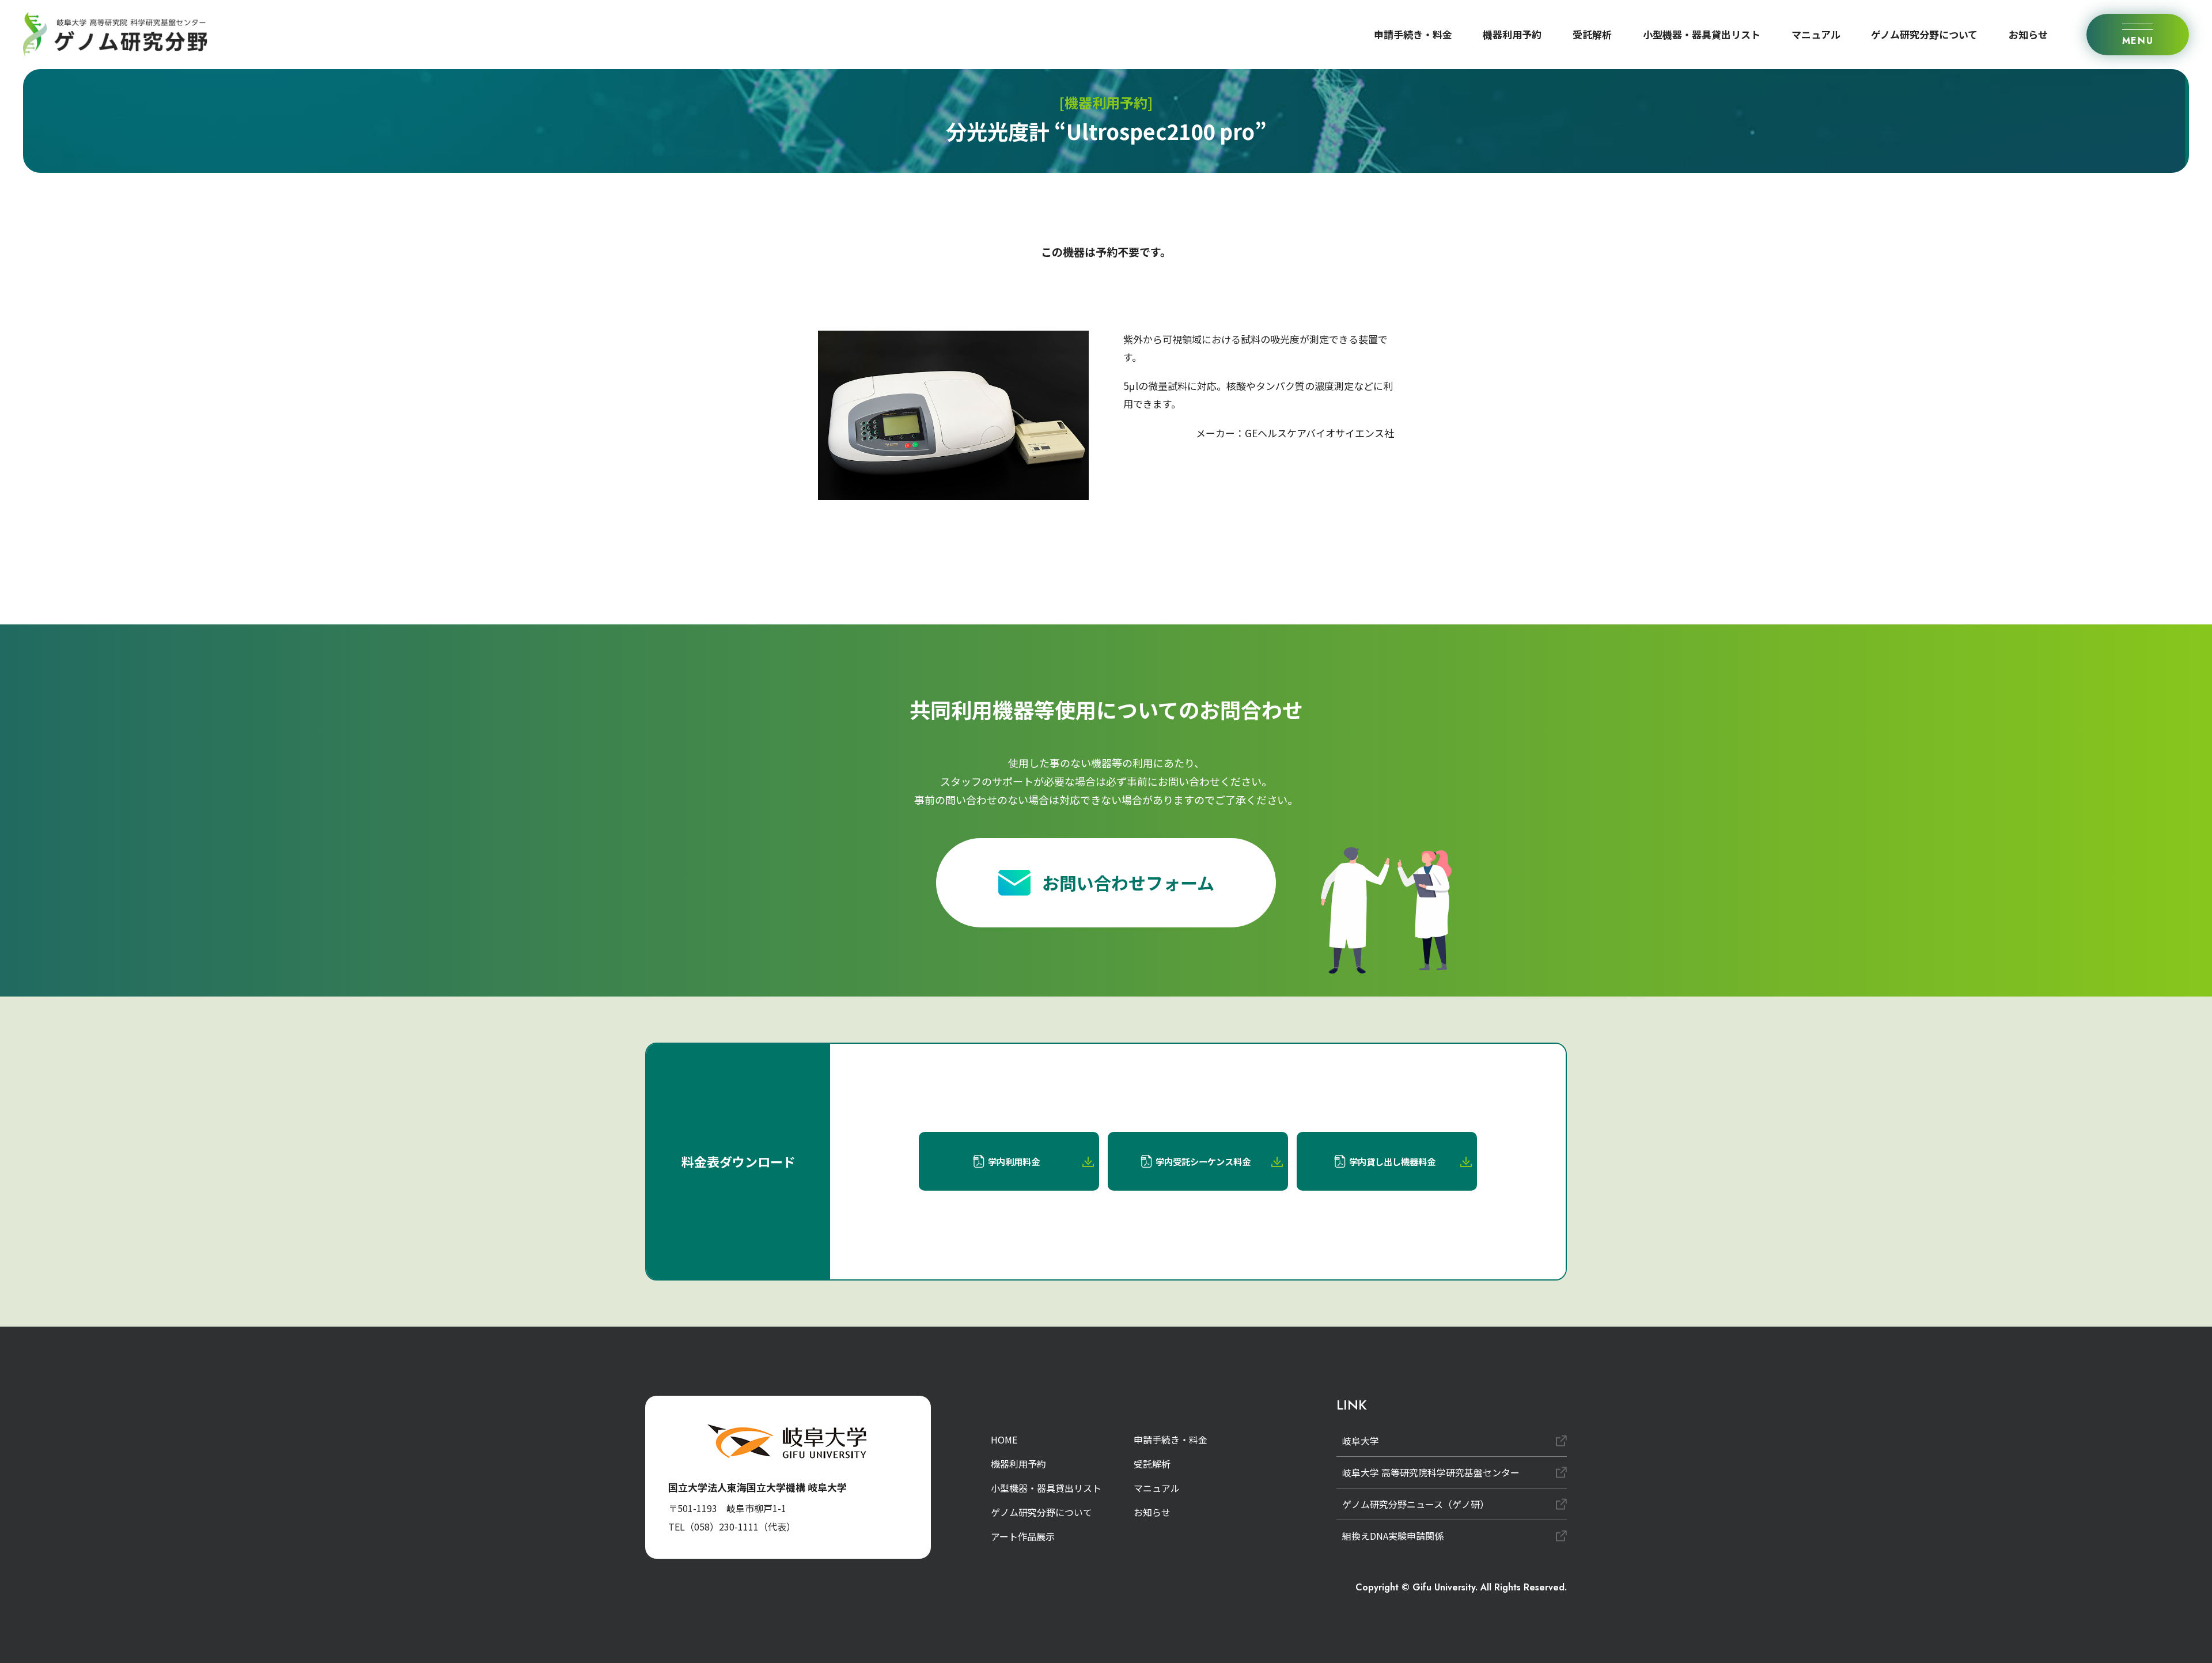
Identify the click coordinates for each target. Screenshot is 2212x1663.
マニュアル (1816, 34)
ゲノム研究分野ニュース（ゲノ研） (1416, 1504)
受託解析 (1592, 34)
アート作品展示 (1023, 1536)
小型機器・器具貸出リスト (1702, 34)
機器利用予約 (1512, 34)
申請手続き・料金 (1413, 34)
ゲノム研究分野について (1924, 34)
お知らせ (2028, 34)
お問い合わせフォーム (1128, 882)
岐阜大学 (1361, 1441)
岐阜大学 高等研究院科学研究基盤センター (1431, 1472)
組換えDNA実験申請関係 (1393, 1536)
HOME (1004, 1440)
